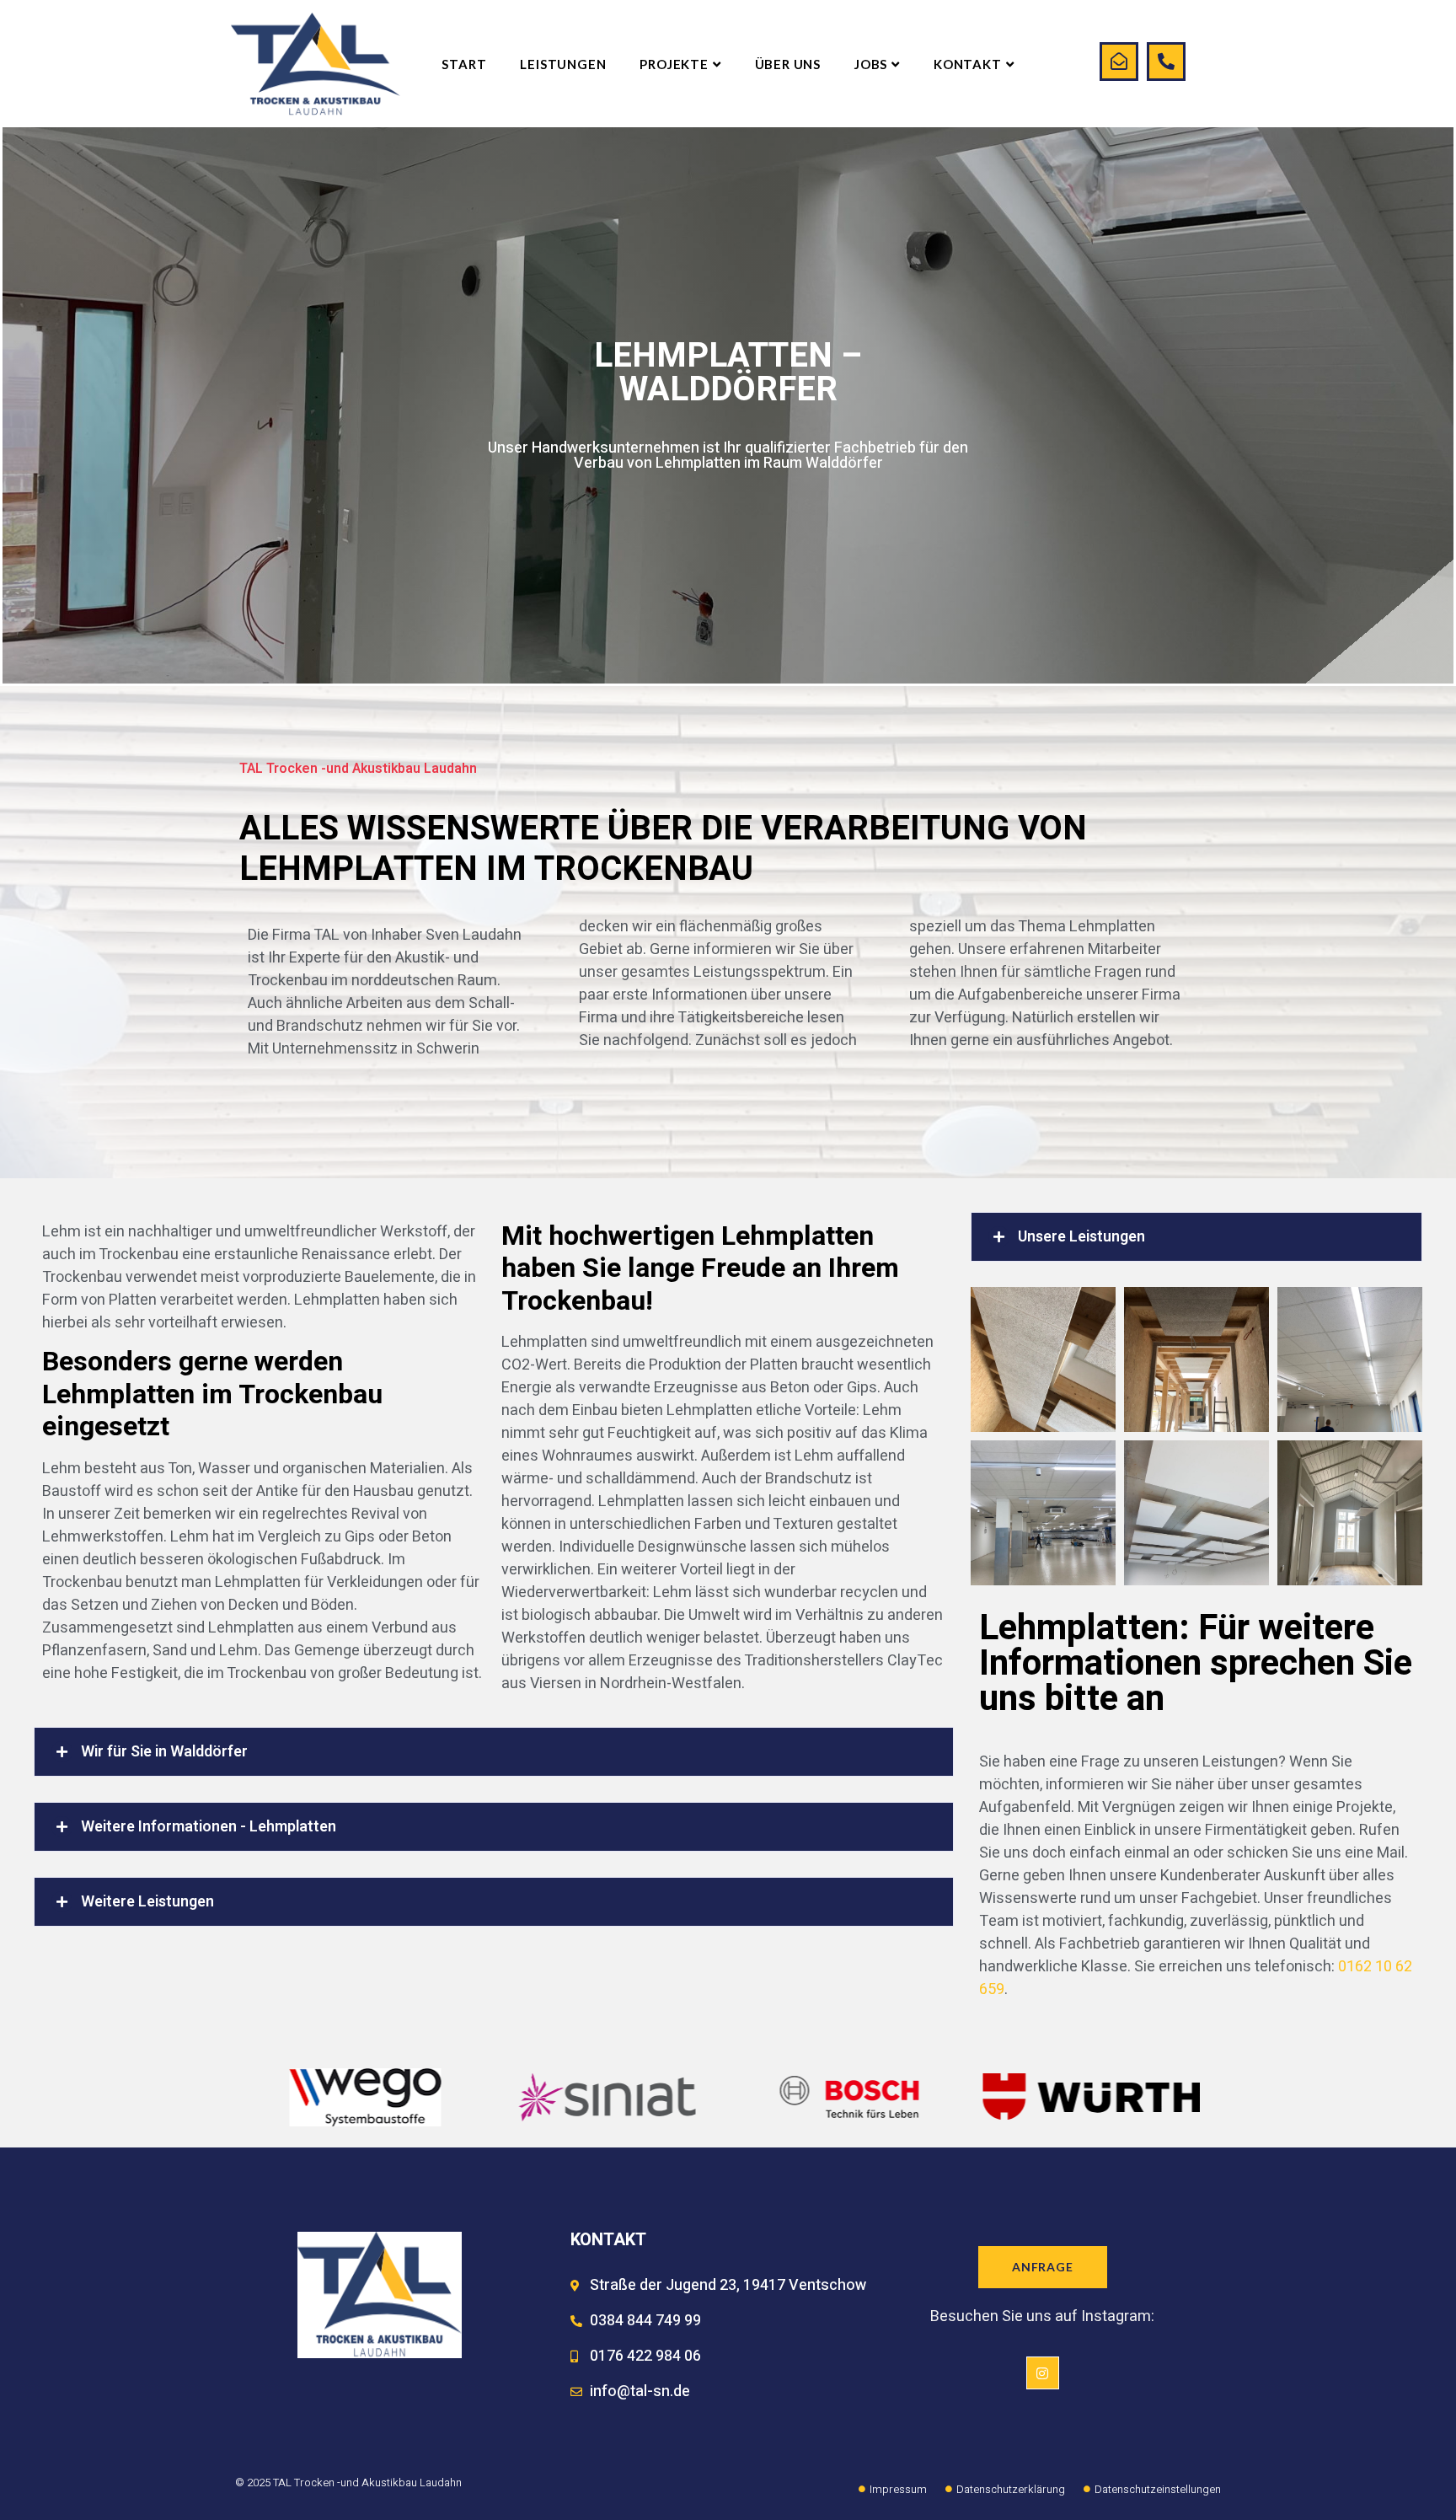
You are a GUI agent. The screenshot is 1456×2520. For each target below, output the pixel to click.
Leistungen (563, 64)
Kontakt (968, 64)
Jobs (871, 64)
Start (464, 64)
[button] (494, 1752)
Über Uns (788, 64)
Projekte (674, 64)
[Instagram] (1042, 2373)
